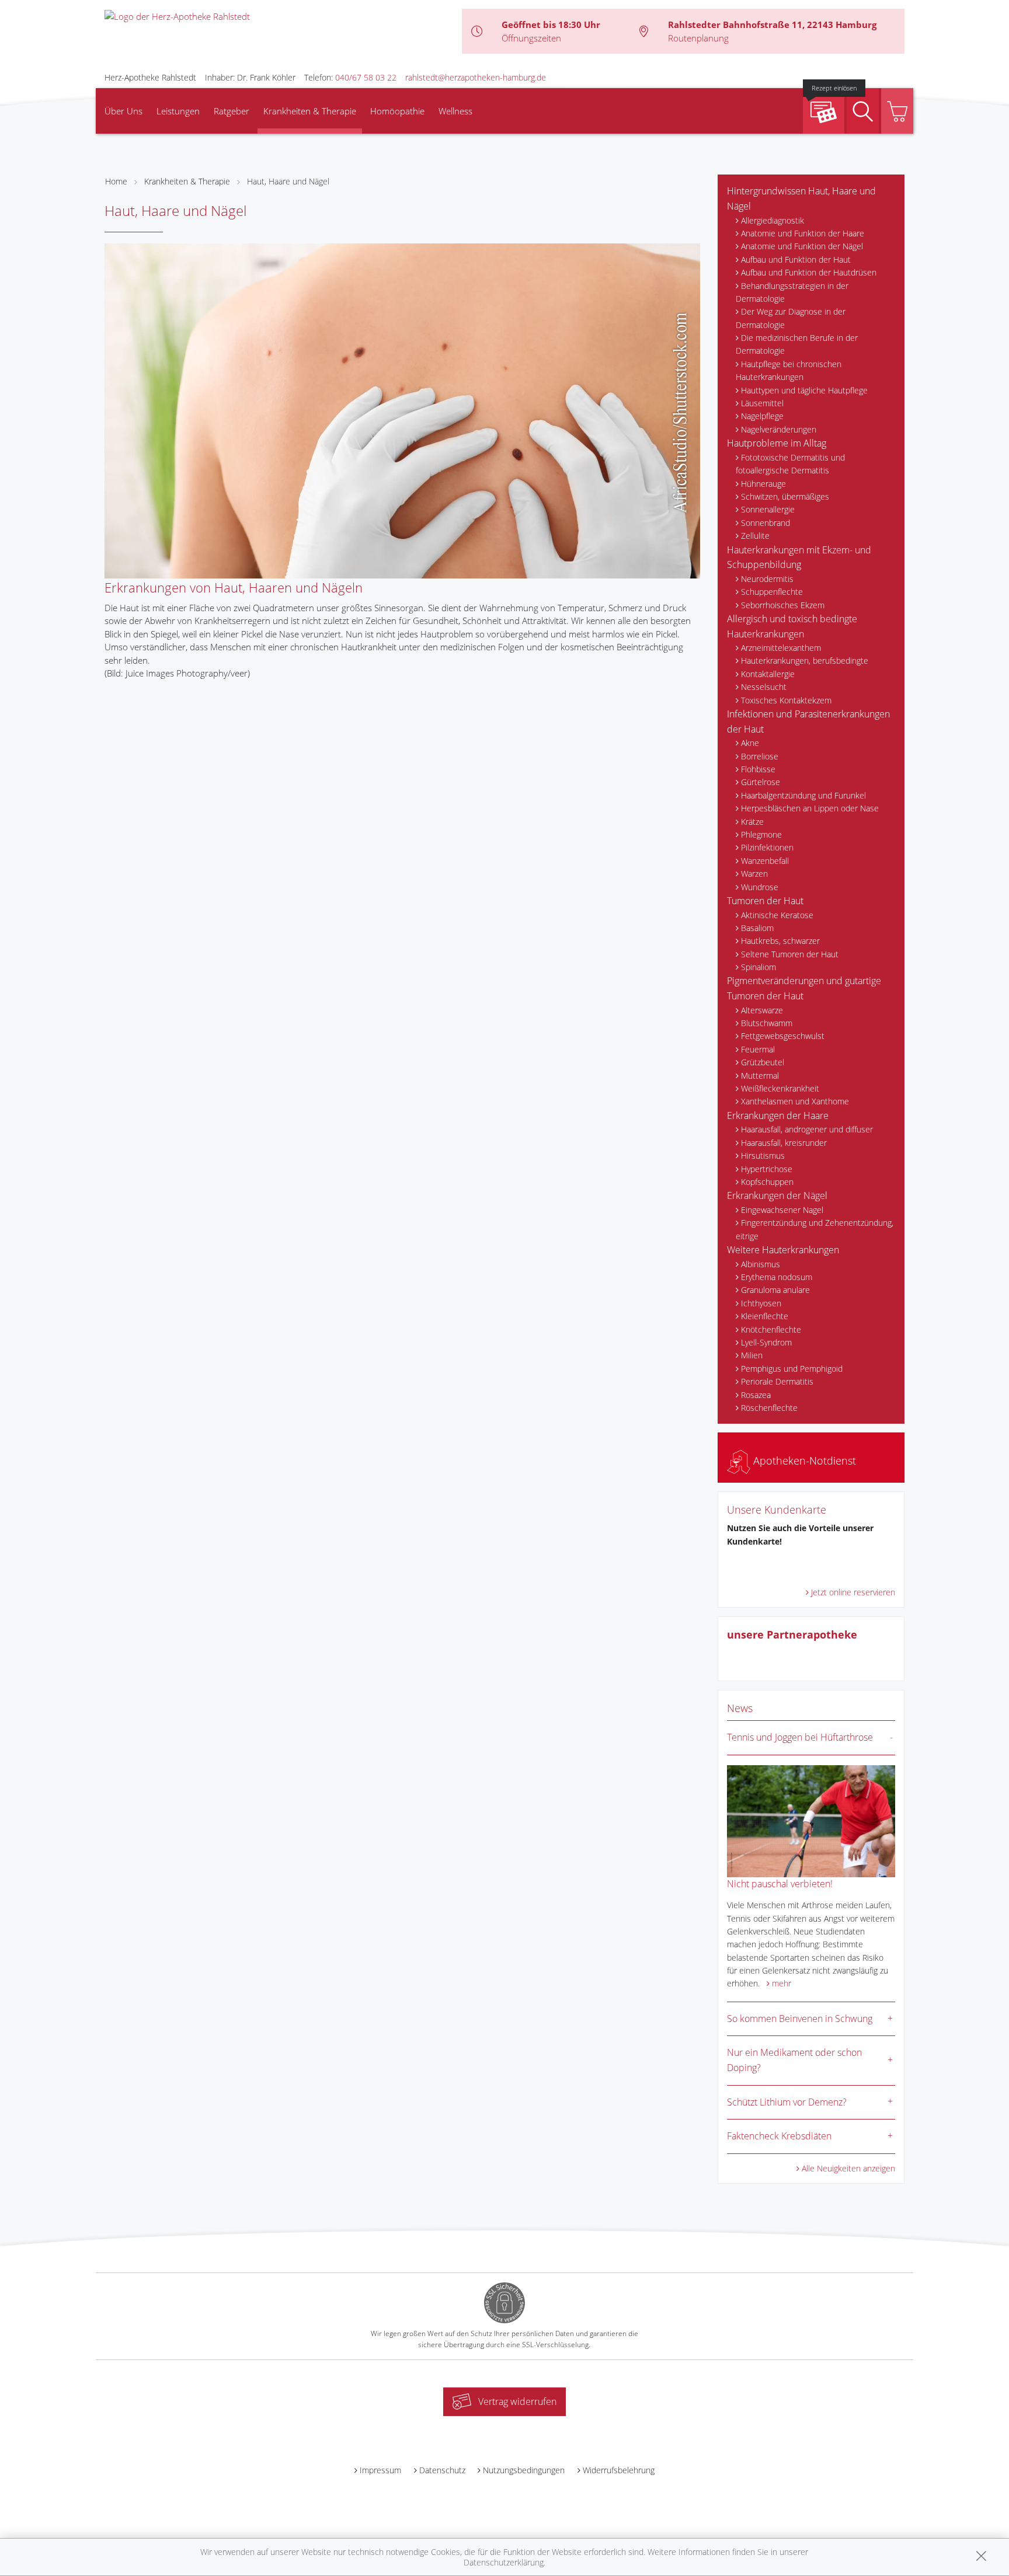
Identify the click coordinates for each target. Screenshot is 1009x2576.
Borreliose (760, 756)
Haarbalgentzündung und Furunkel (803, 795)
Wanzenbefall (765, 861)
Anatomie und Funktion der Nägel (802, 246)
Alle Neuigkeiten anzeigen (848, 2168)
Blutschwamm (767, 1023)
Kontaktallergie (768, 674)
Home (116, 181)
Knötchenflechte (771, 1329)
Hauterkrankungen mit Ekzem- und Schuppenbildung (799, 557)
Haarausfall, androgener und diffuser (807, 1129)
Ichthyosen (761, 1303)
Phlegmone (761, 834)
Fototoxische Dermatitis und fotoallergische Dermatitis (790, 464)
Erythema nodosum (777, 1277)
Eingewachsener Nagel (782, 1210)
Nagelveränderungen (779, 429)
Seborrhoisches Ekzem (783, 605)
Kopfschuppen (767, 1182)
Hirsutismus (763, 1155)
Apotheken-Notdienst (803, 1460)
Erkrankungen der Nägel (777, 1195)
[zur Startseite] (177, 15)
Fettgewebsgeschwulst (783, 1036)
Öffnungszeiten (531, 38)
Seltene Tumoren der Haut (790, 954)
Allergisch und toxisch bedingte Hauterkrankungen (792, 626)
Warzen (754, 874)
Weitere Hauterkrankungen (783, 1250)
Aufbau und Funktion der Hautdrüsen (809, 272)
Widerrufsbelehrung (619, 2470)
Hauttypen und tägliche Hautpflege (804, 390)
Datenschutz (442, 2470)
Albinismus (761, 1264)
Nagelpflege (762, 416)
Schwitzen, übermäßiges (785, 496)
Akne (750, 743)
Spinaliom (759, 967)
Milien (752, 1355)
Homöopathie (397, 111)
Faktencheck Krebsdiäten (779, 2136)
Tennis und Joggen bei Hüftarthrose (800, 1737)
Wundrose (760, 887)
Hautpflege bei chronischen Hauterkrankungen (789, 370)
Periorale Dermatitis (777, 1381)
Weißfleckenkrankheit (780, 1088)
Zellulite (755, 536)
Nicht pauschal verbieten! (780, 1884)
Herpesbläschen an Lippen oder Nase (810, 808)
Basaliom (757, 928)
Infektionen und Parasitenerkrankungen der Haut (808, 721)
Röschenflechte (769, 1408)
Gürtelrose (761, 782)
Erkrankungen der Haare (778, 1116)
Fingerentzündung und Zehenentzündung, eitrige (815, 1229)
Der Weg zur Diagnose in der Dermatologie (791, 318)
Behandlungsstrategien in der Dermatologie (792, 292)
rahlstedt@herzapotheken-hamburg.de (476, 77)
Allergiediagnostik (773, 220)
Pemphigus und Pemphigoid (792, 1369)
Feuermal (758, 1049)
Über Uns (123, 111)
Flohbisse (758, 769)
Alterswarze (762, 1010)
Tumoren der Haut (765, 901)
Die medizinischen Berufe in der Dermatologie (797, 344)
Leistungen (178, 111)
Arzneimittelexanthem (781, 648)
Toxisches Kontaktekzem (786, 700)
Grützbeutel (763, 1062)
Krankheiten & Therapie (310, 111)
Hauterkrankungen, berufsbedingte (805, 660)
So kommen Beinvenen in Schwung (800, 2019)
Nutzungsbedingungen (524, 2470)
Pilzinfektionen (767, 847)
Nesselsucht (764, 687)
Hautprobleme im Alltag (777, 443)
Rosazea (756, 1395)
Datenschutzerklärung (504, 2562)
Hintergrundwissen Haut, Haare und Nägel (801, 198)
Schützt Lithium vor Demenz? (787, 2102)
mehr (782, 1983)
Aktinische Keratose (777, 915)
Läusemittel (762, 403)
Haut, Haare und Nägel (288, 181)
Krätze (752, 822)
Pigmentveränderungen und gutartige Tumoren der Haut (804, 988)
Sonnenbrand (766, 523)
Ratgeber (232, 111)
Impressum (380, 2470)
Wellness (455, 111)
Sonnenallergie (768, 509)
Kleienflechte (765, 1316)
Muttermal (760, 1076)
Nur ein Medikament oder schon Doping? (794, 2060)
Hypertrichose (767, 1169)
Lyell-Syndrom (766, 1342)
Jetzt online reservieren (853, 1592)
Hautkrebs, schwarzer (780, 941)
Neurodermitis (767, 579)
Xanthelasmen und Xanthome (795, 1101)
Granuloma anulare (775, 1290)
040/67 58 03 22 (366, 77)
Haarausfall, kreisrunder (784, 1143)
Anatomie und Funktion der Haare (803, 233)
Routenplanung (698, 38)
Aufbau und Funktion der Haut (796, 259)
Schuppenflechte (772, 592)
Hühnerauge (763, 484)
